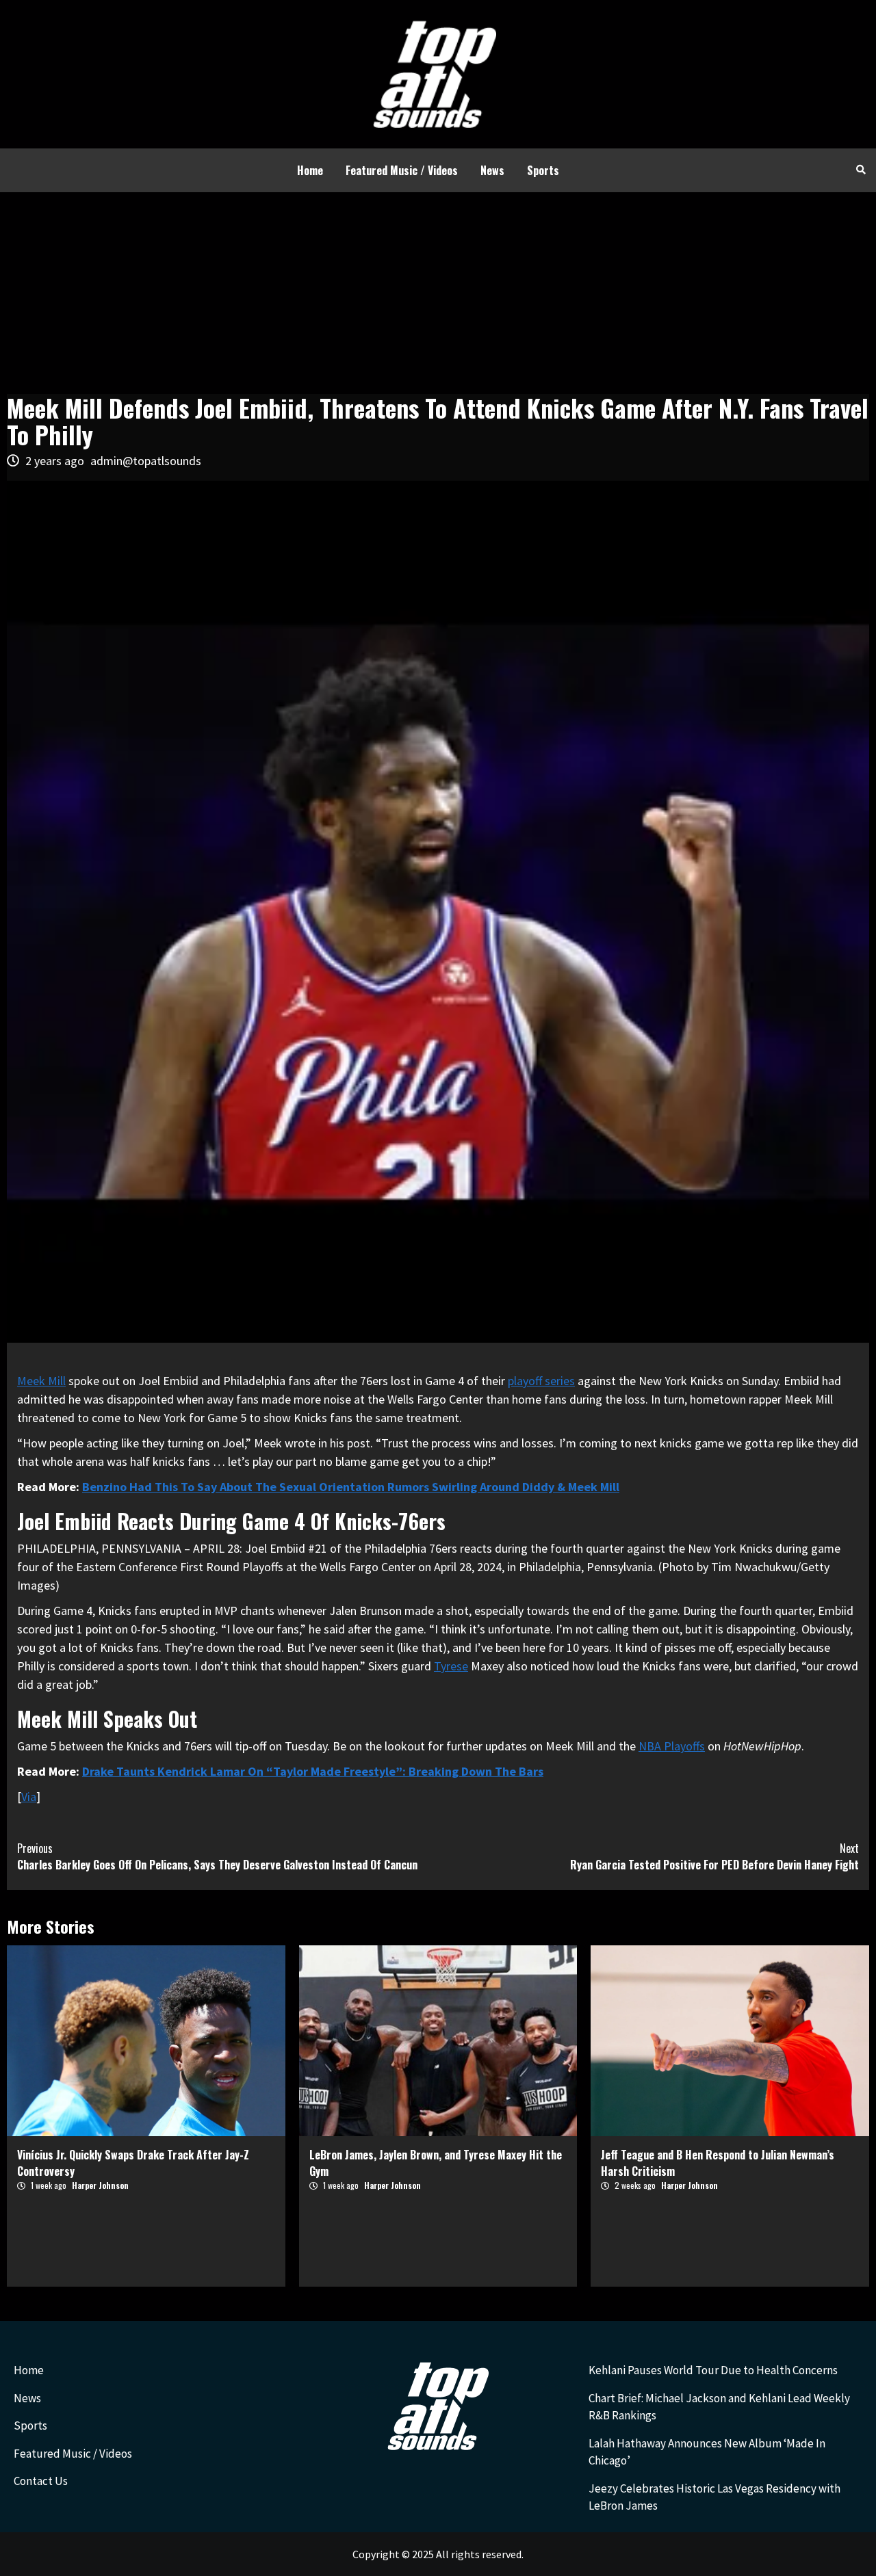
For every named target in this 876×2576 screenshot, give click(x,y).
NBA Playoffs (672, 1746)
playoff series (541, 1381)
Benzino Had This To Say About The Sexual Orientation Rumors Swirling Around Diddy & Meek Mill (351, 1487)
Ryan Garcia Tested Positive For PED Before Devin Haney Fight (714, 1856)
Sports (543, 170)
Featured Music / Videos (402, 170)
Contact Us (41, 2481)
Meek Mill (41, 1381)
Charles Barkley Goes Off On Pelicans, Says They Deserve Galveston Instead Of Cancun (217, 1856)
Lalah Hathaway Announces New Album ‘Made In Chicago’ (707, 2452)
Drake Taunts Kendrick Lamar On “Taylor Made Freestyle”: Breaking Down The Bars (313, 1771)
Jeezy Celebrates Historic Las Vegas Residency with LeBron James (714, 2497)
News (492, 170)
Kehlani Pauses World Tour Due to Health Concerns (713, 2370)
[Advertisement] (438, 295)
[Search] (861, 169)
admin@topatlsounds (146, 461)
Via (29, 1797)
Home (310, 170)
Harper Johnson (100, 2185)
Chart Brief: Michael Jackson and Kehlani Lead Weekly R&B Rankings (719, 2407)
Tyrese (451, 1666)
